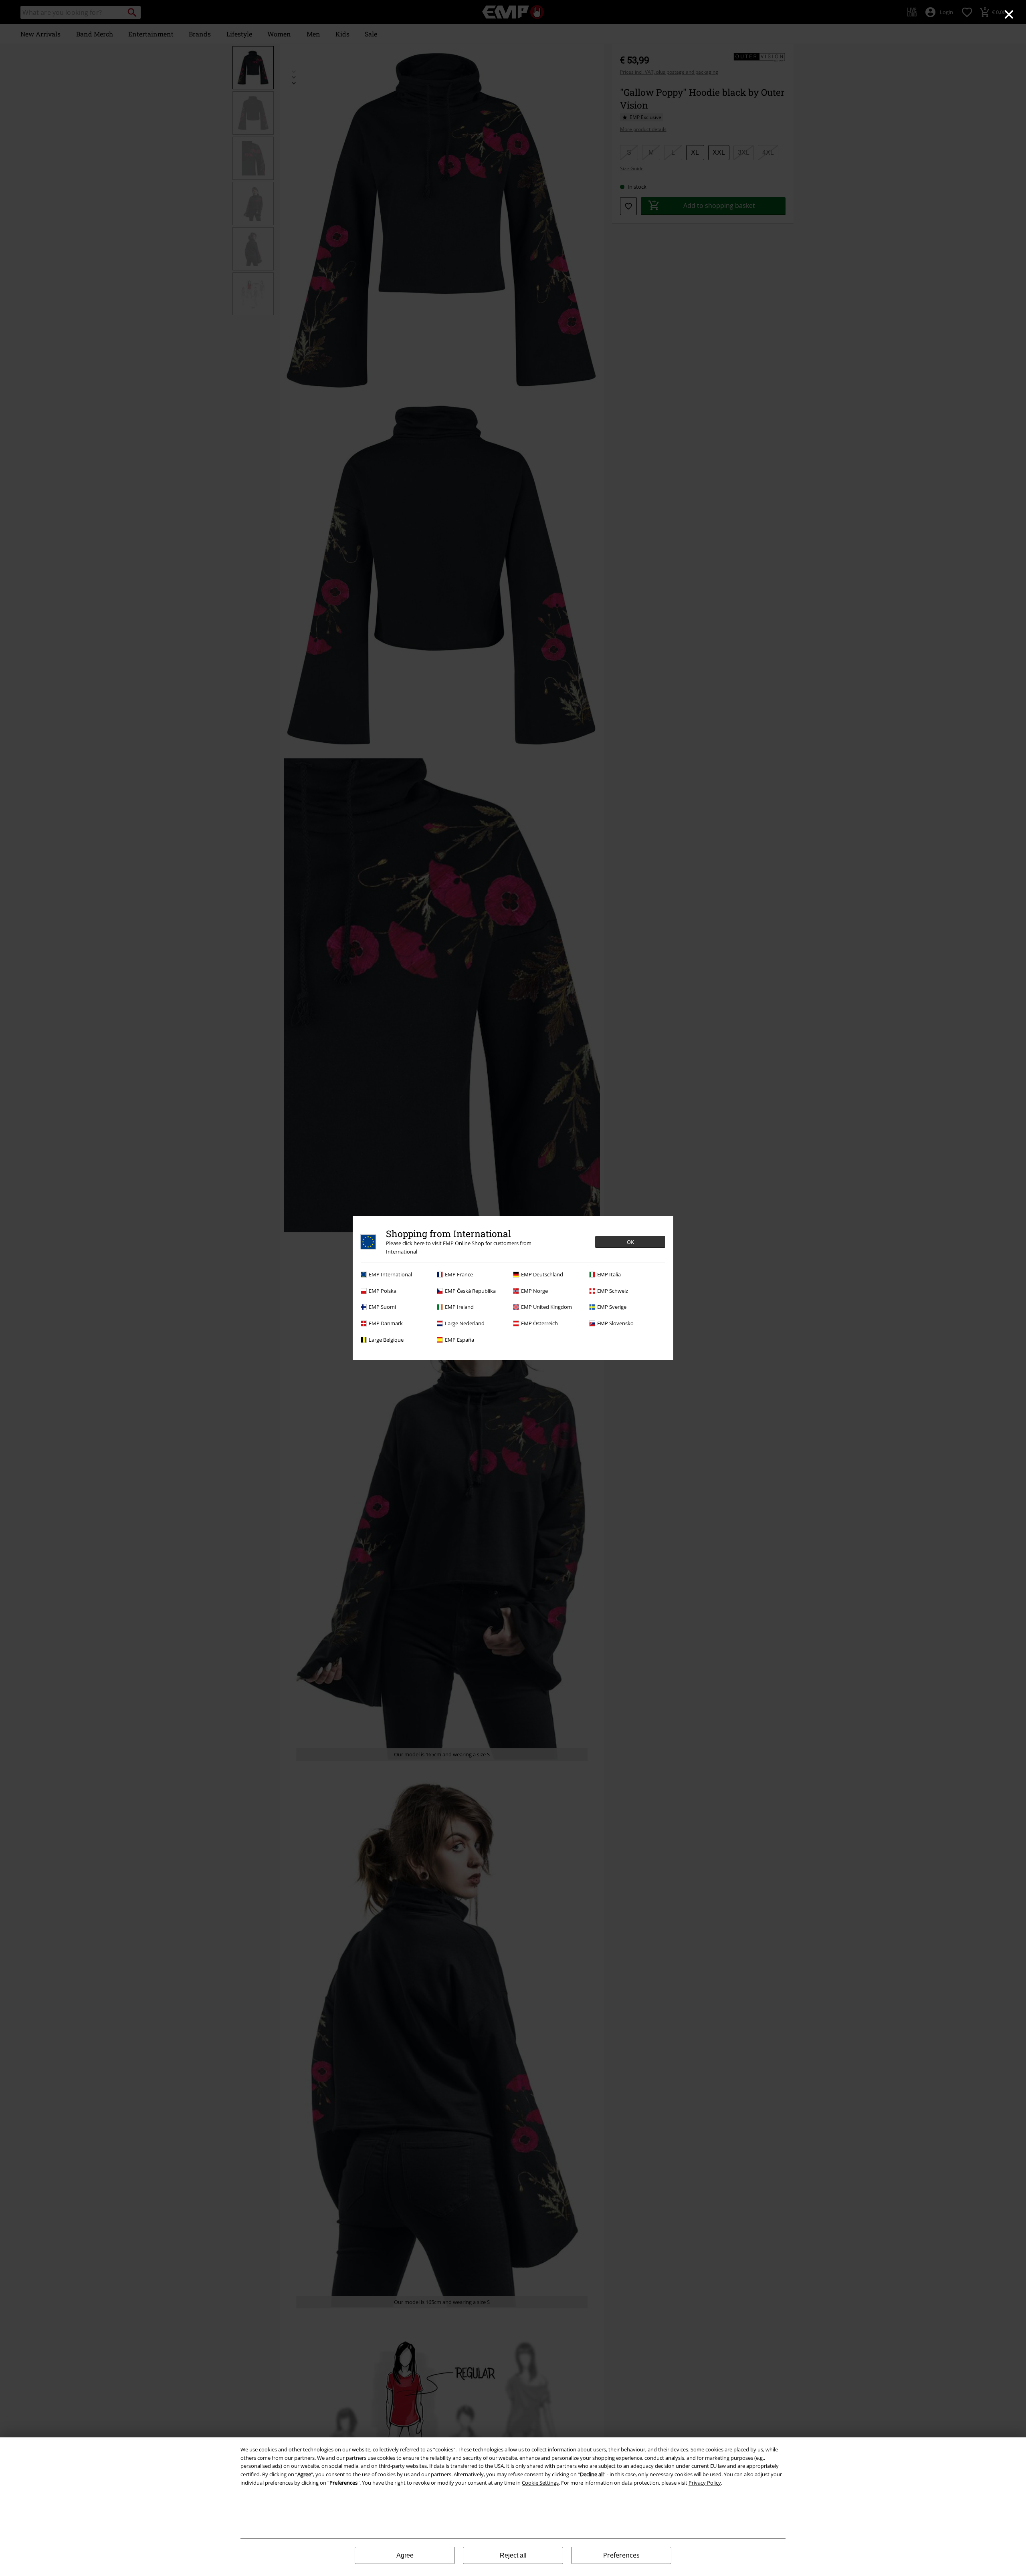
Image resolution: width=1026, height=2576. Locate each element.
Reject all (513, 2555)
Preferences (621, 2555)
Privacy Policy (705, 2483)
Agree (405, 2555)
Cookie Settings (540, 2483)
